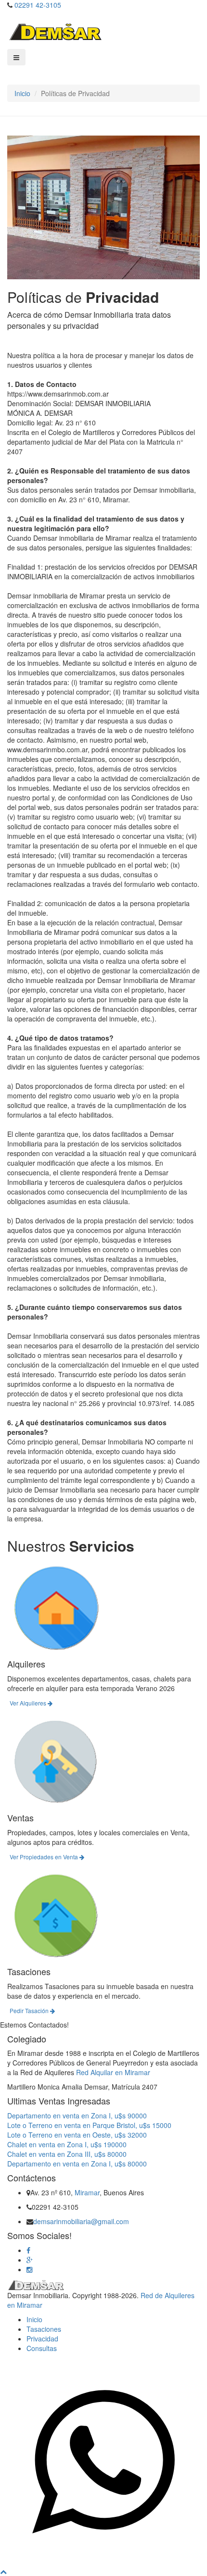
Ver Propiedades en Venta (45, 1857)
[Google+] (30, 2260)
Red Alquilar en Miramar (113, 2072)
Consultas (42, 2348)
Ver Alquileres (29, 1703)
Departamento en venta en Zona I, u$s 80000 (77, 2164)
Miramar (87, 2192)
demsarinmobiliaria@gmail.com (81, 2221)
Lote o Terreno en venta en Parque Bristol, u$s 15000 (89, 2125)
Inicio (22, 93)
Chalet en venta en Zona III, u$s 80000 (67, 2154)
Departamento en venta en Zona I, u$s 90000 (77, 2116)
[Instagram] (29, 2269)
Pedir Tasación (30, 2010)
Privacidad (42, 2339)
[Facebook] (28, 2250)
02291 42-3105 (38, 5)
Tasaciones (44, 2329)
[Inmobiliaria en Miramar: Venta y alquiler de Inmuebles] (55, 31)
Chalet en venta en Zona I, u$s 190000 (67, 2144)
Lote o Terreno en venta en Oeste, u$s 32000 (77, 2135)
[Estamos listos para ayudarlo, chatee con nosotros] (103, 2562)
